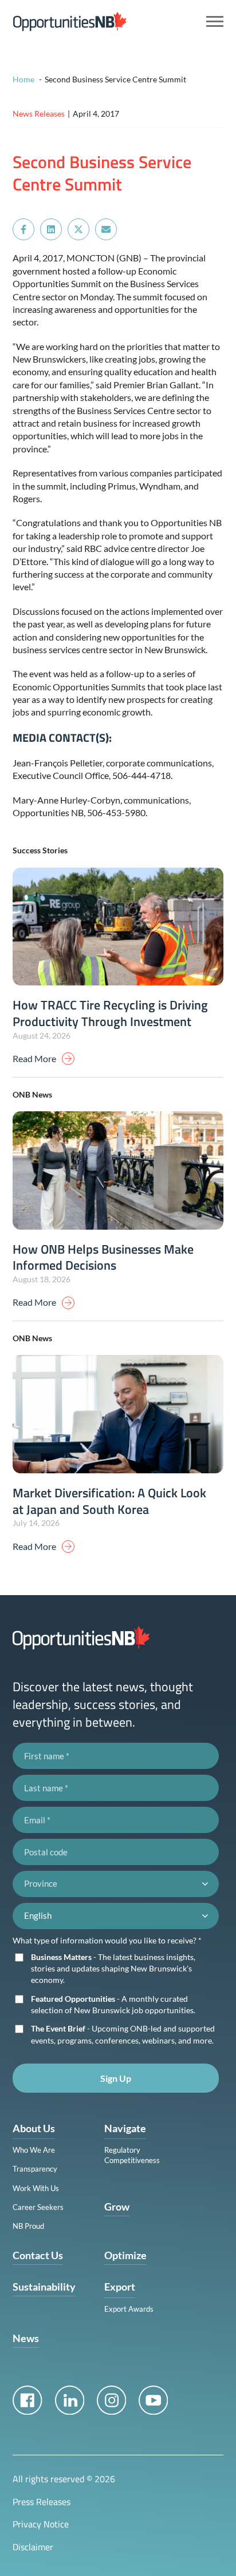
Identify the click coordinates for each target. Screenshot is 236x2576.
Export (120, 2287)
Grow (117, 2207)
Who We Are (34, 2150)
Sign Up (116, 2078)
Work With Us (36, 2188)
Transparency (35, 2169)
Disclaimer (33, 2547)
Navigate (125, 2128)
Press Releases (42, 2502)
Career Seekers (38, 2207)
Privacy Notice (41, 2524)
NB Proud (28, 2226)
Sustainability (44, 2287)
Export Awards (129, 2309)
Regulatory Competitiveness (132, 2155)
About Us (34, 2128)
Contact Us (38, 2255)
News (26, 2338)
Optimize (125, 2255)
